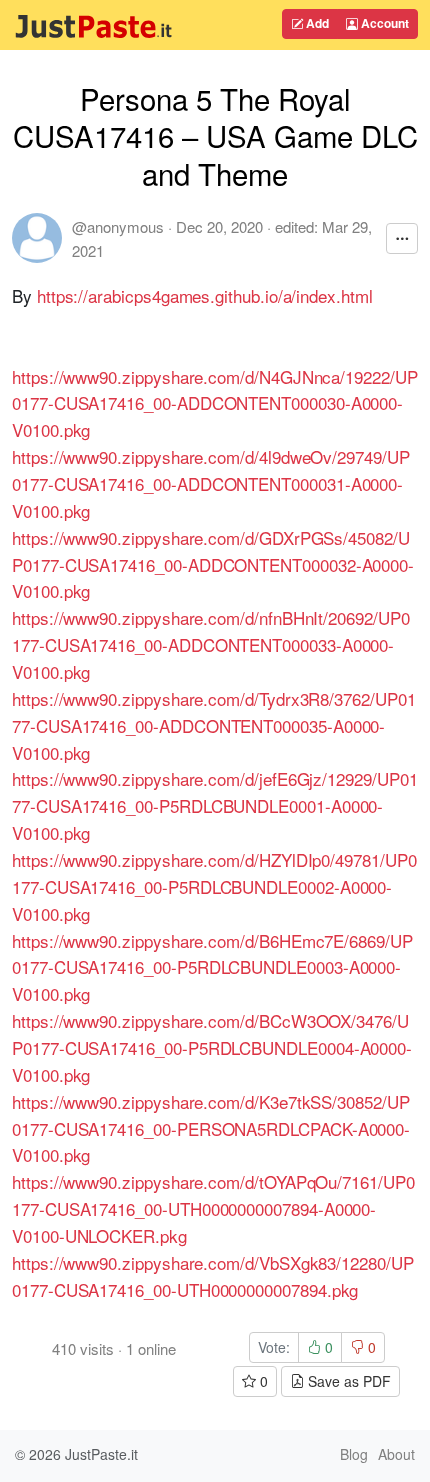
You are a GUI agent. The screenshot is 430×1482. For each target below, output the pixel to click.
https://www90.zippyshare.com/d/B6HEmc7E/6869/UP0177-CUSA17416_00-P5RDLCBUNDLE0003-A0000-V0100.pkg (212, 967)
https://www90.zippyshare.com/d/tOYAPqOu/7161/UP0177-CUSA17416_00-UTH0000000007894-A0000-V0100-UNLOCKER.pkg (213, 1208)
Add (316, 23)
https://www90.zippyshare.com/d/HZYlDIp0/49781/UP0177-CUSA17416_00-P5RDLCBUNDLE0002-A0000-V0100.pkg (214, 886)
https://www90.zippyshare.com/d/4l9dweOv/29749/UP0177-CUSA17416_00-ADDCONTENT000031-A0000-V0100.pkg (211, 483)
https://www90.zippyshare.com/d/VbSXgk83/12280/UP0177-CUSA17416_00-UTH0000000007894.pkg (213, 1276)
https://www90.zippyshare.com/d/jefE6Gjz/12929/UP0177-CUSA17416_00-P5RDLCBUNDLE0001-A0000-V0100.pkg (215, 805)
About (396, 1454)
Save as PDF (347, 1381)
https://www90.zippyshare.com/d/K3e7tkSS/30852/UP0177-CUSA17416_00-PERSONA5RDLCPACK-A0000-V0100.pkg (211, 1128)
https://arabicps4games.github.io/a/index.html (205, 295)
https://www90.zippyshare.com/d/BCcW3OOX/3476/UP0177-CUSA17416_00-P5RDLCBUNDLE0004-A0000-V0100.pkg (212, 1047)
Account (383, 23)
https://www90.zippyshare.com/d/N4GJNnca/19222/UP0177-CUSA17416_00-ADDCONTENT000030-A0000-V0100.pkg (215, 403)
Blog (354, 1454)
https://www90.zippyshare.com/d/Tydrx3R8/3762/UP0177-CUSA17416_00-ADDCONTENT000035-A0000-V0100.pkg (214, 725)
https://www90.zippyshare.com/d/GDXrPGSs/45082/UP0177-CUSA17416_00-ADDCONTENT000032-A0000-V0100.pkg (213, 564)
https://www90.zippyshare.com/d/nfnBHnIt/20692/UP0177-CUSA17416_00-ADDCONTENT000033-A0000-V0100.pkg (211, 644)
